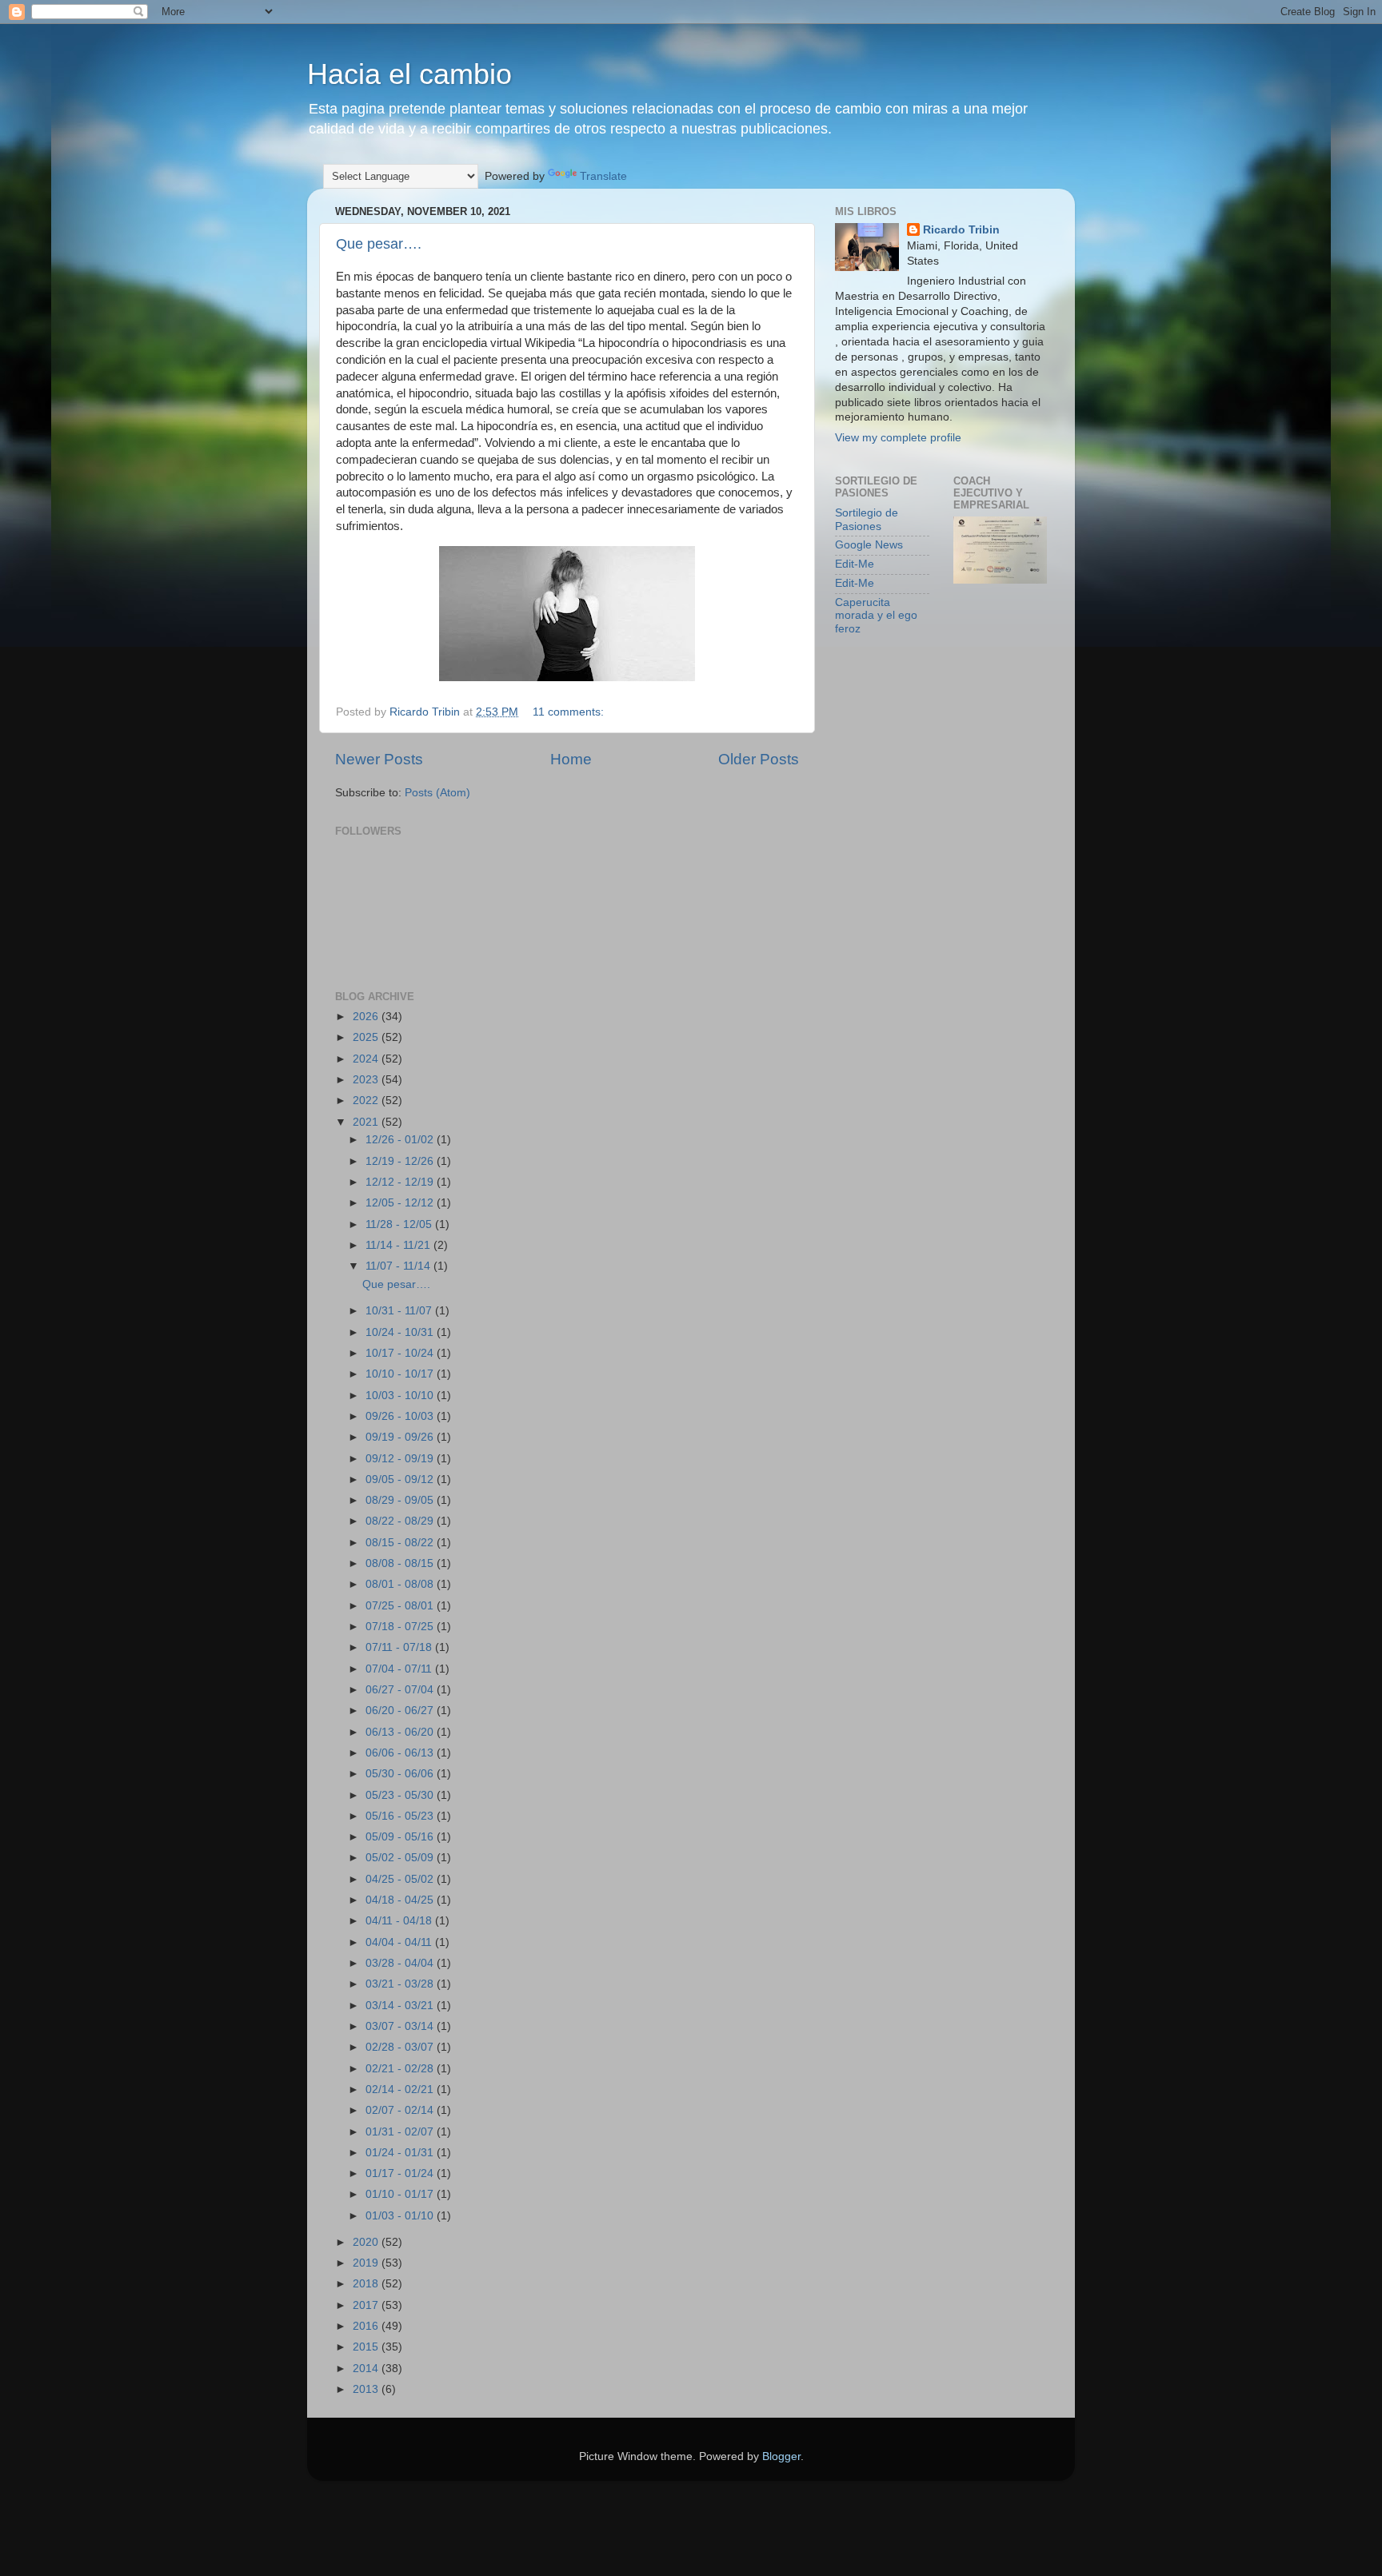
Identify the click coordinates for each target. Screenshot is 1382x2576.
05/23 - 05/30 (401, 1795)
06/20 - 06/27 (401, 1711)
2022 (367, 1101)
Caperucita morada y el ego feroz (876, 615)
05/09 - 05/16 (401, 1837)
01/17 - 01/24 (401, 2173)
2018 (367, 2284)
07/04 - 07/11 (400, 1669)
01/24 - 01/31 (401, 2153)
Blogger (781, 2456)
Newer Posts (379, 759)
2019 (367, 2263)
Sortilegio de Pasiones (867, 519)
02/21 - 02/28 (401, 2069)
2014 (367, 2369)
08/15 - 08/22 (401, 1543)
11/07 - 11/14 (399, 1266)
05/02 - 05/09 (401, 1858)
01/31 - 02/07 (401, 2132)
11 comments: (570, 712)
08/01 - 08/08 (401, 1584)
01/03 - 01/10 (401, 2216)
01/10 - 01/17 (401, 2194)
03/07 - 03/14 (401, 2026)
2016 (367, 2326)
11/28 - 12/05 (400, 1224)
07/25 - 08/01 (401, 1606)
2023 (367, 1080)
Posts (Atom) (437, 793)
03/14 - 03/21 (401, 2006)
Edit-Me (855, 564)
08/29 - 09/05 (401, 1500)
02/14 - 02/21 (401, 2090)
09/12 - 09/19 (401, 1459)
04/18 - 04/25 (401, 1900)
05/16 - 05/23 (401, 1816)
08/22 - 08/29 (401, 1521)
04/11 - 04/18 (400, 1921)
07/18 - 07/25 (401, 1627)
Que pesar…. (379, 244)
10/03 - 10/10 (401, 1396)
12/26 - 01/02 (401, 1140)
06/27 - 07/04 (401, 1690)
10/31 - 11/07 (400, 1311)
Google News (869, 545)
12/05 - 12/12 (401, 1203)
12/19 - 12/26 (401, 1161)
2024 (367, 1059)
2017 (367, 2305)
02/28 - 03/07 (401, 2047)
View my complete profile (898, 438)
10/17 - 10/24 (401, 1353)
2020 (367, 2242)
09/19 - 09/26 (401, 1437)
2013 (367, 2389)
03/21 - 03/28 (401, 1984)
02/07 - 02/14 (401, 2110)
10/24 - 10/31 (401, 1332)
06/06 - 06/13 (401, 1753)
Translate (603, 176)
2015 (367, 2347)
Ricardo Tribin (961, 230)
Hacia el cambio (409, 74)
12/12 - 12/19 (401, 1182)
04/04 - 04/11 (400, 1942)
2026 (367, 1017)
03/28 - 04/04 (401, 1963)
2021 (367, 1122)
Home (571, 759)
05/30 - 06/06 (401, 1774)
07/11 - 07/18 (400, 1647)
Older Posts (759, 759)
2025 (367, 1037)
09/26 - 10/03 (401, 1416)
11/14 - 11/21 (399, 1245)
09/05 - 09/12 (401, 1479)
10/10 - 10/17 (401, 1374)
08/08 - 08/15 (401, 1563)
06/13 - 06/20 (401, 1732)
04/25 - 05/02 (401, 1879)
